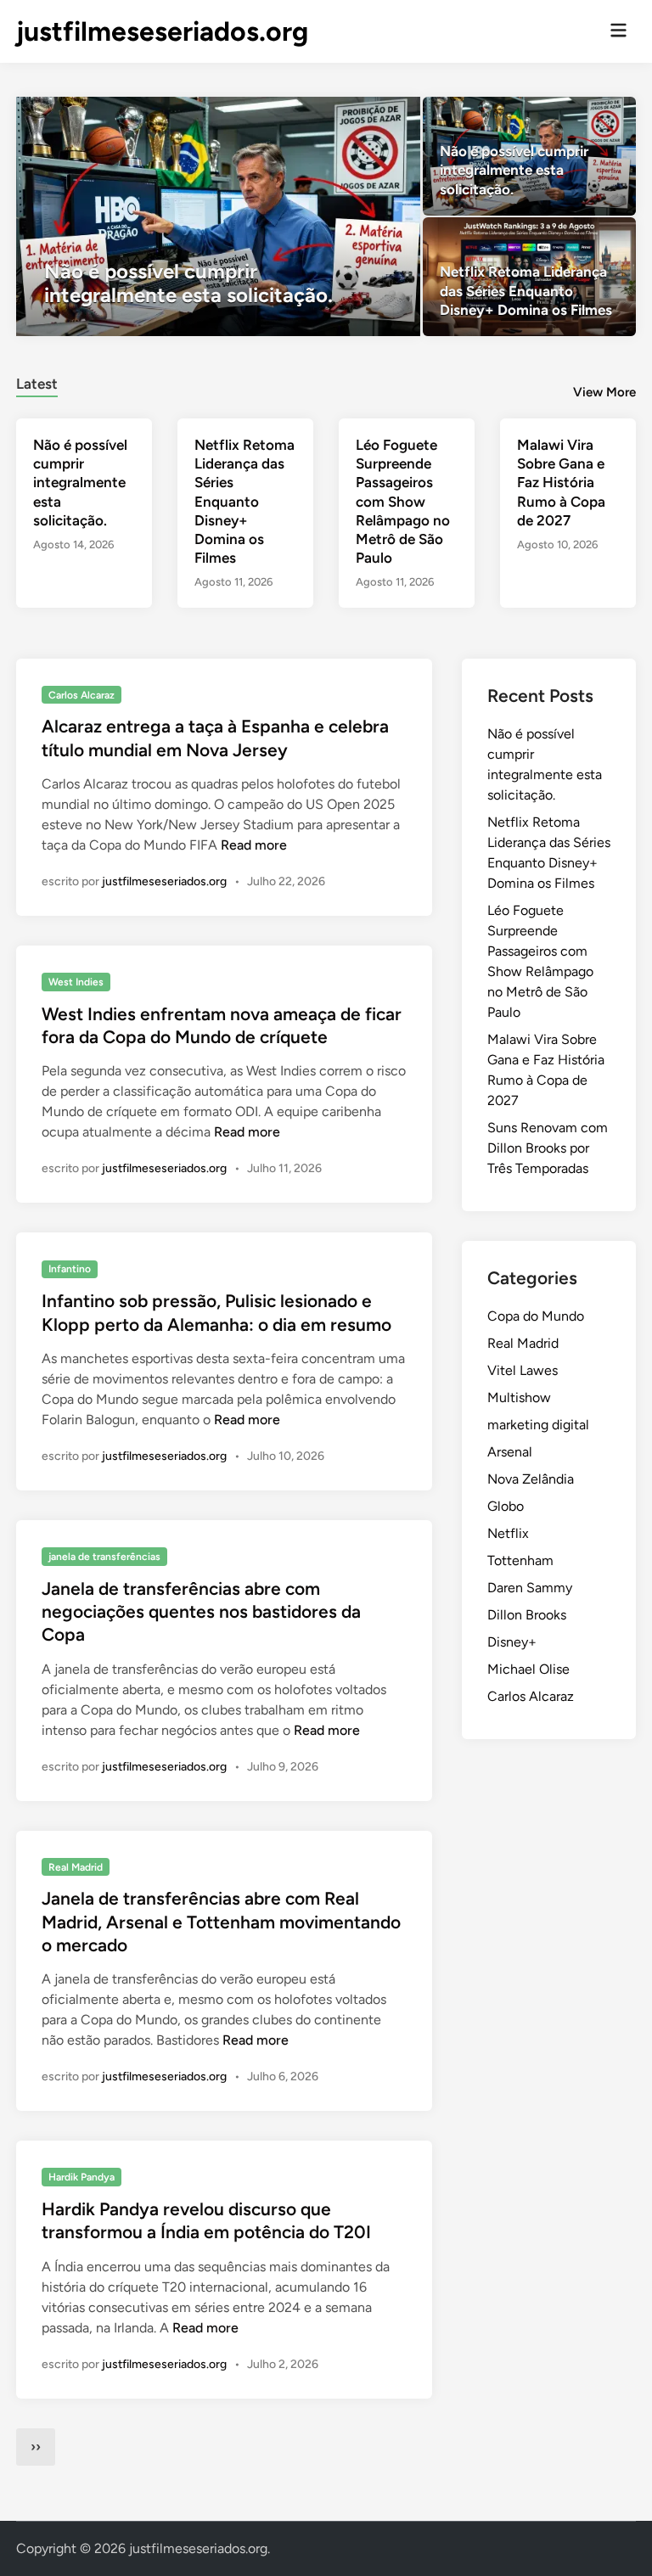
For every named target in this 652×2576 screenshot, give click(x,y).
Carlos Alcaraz (81, 695)
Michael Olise (528, 1669)
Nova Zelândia (531, 1479)
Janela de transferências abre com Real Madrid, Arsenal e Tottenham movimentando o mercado (221, 1922)
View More (604, 392)
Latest (37, 384)
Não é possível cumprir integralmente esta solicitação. (80, 482)
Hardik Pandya (81, 2177)
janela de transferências (104, 1557)
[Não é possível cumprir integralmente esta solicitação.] (218, 216)
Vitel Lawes (523, 1370)
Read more (254, 845)
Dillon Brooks (527, 1615)
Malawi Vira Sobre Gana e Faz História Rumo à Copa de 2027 (561, 482)
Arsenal (510, 1452)
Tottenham (520, 1560)
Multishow (519, 1397)
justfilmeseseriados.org (162, 31)
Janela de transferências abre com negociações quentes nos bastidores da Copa (201, 1612)
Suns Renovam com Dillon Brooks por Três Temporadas (548, 1148)
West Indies (76, 982)
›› (36, 2447)
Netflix (508, 1533)
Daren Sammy (530, 1588)
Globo (506, 1506)
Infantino (70, 1269)
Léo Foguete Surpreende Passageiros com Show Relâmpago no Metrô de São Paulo (403, 501)
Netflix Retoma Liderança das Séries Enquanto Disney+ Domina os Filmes (244, 501)
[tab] (37, 382)
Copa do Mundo (536, 1316)
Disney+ (512, 1642)
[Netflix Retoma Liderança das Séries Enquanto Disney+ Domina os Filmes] (529, 277)
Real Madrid (76, 1867)
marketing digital (538, 1425)
